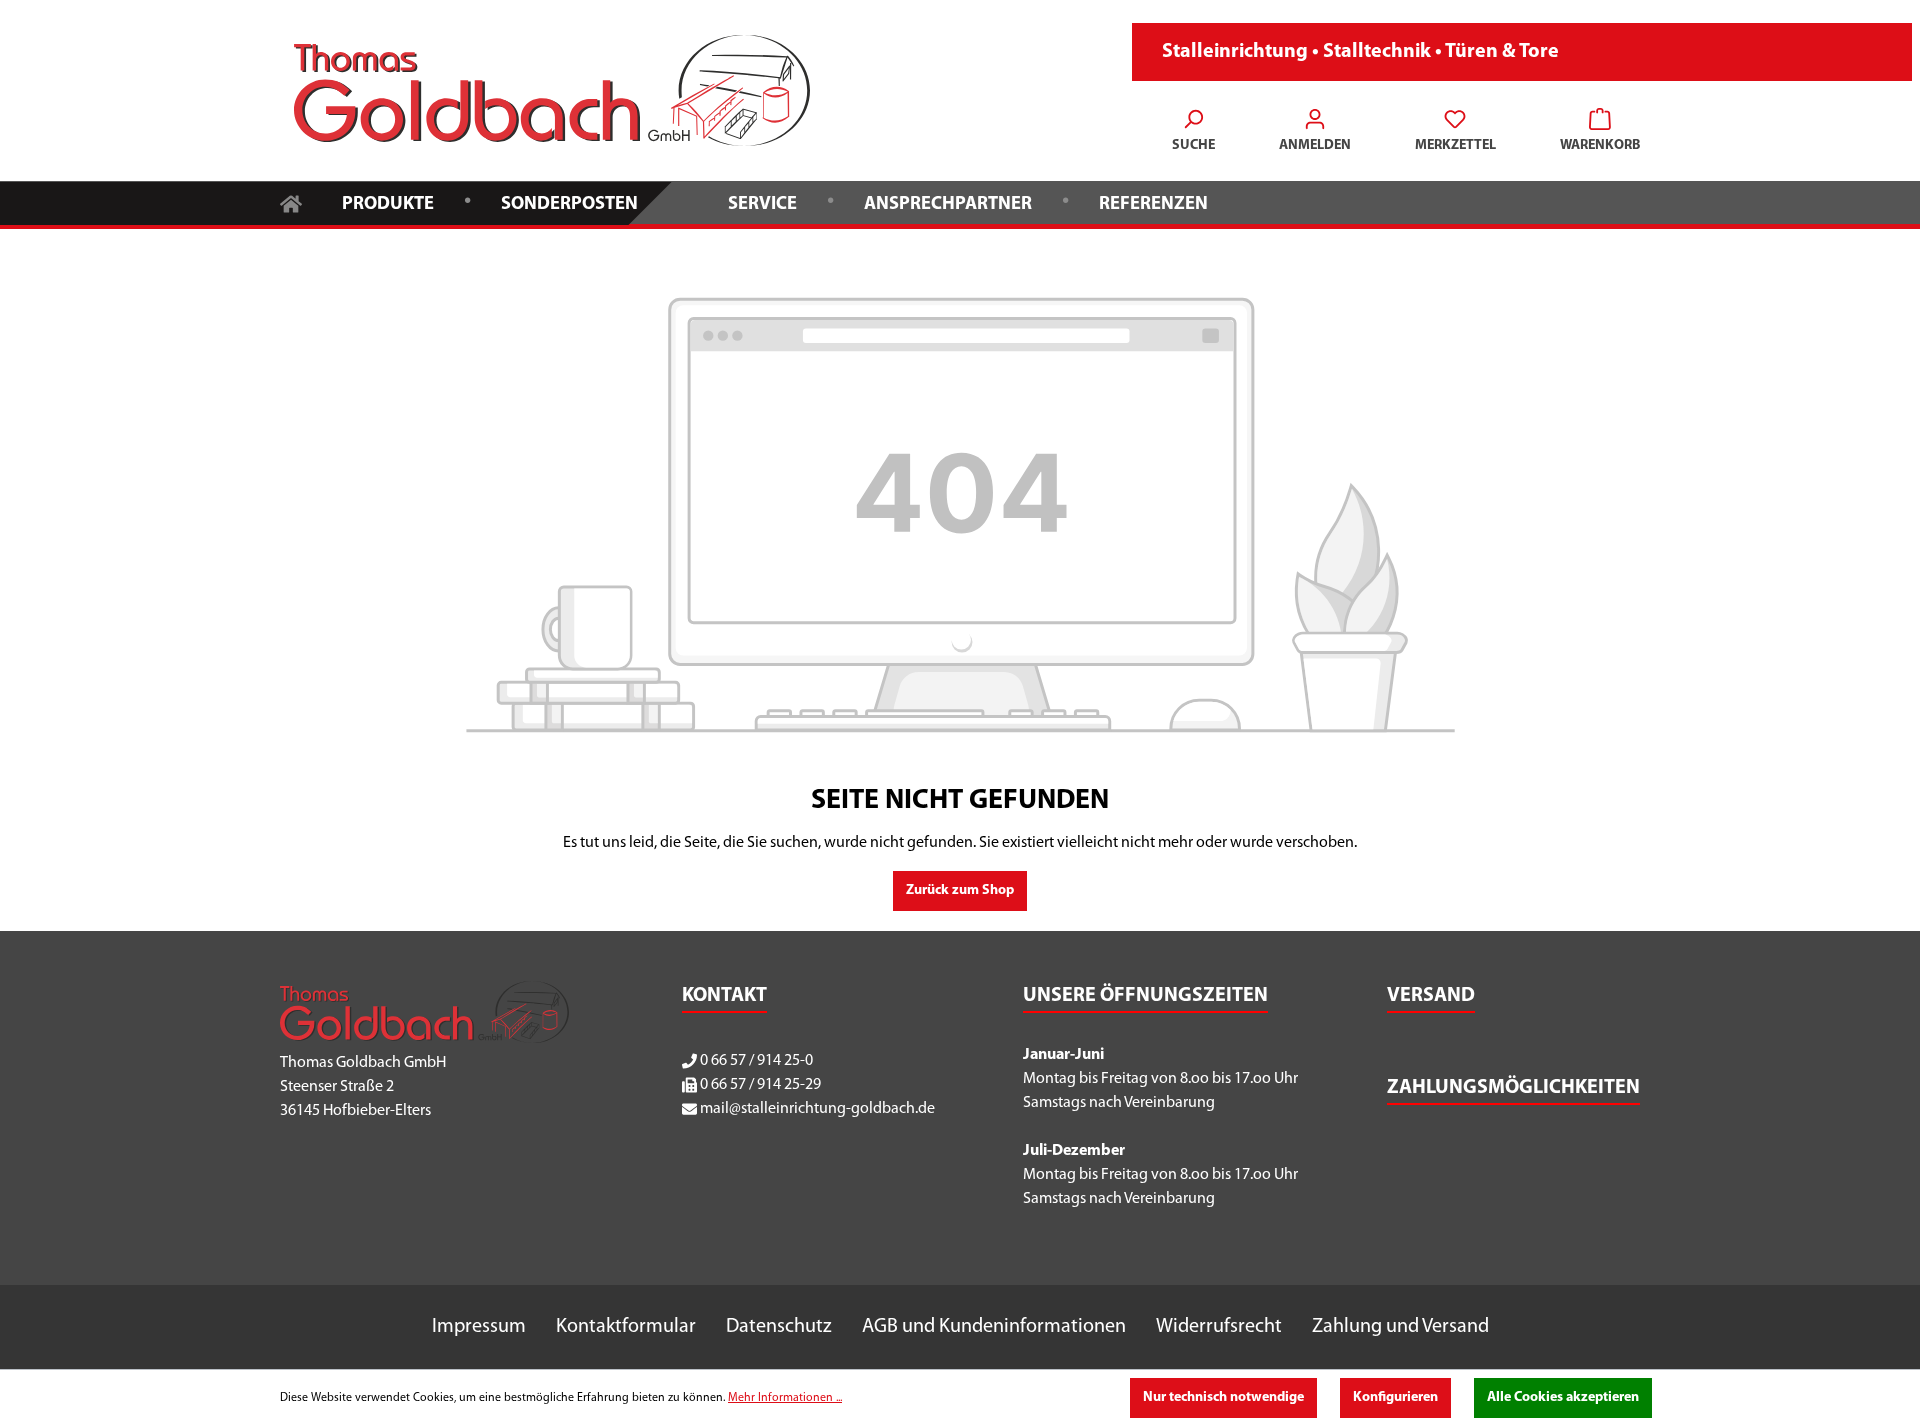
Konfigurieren (1395, 1397)
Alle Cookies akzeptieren (1563, 1397)
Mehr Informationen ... (785, 1398)
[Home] (291, 202)
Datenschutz (779, 1327)
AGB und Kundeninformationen (994, 1327)
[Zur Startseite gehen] (551, 90)
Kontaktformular (626, 1327)
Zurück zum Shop (960, 890)
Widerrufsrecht (1219, 1327)
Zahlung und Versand (1400, 1327)
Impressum (479, 1327)
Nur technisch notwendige (1223, 1397)
